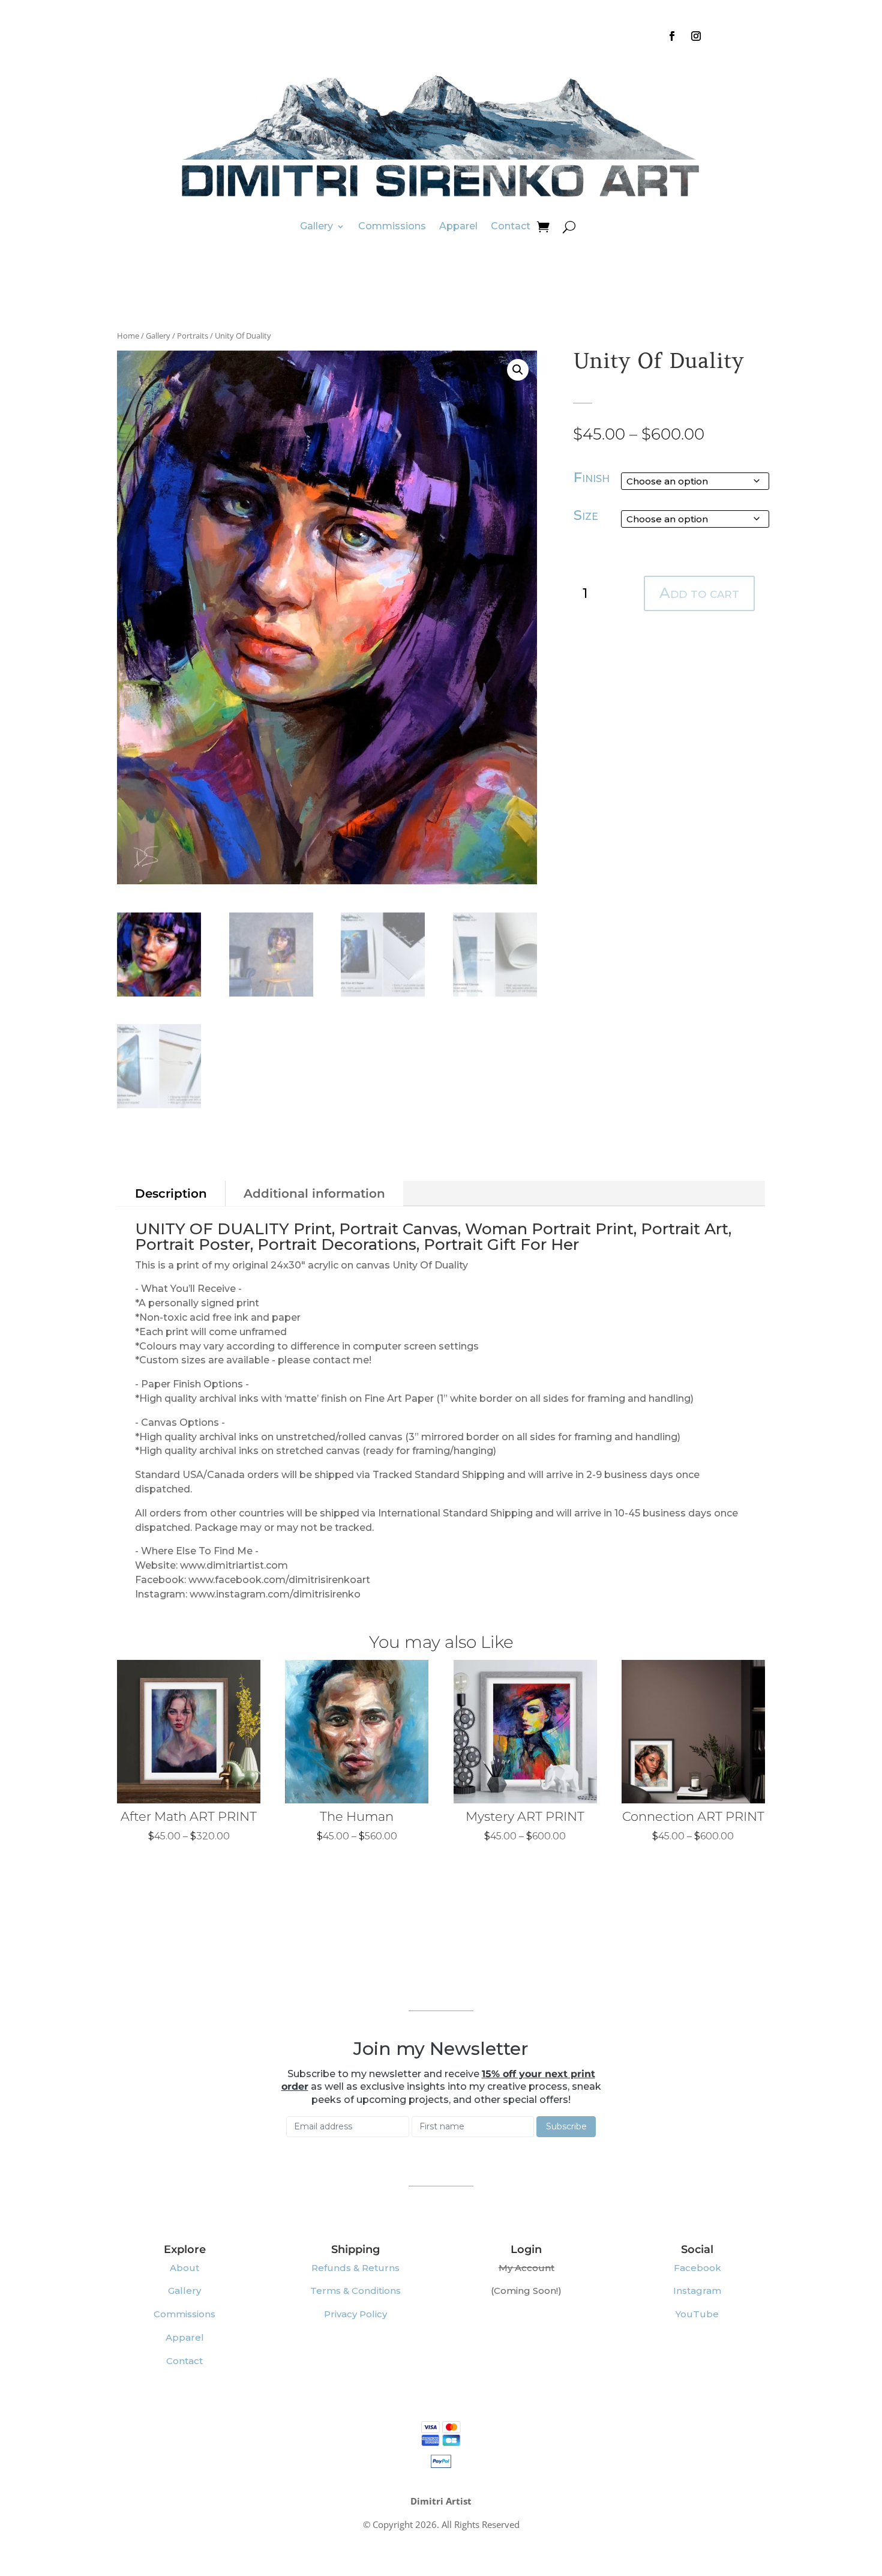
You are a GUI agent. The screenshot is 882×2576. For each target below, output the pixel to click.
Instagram (697, 2291)
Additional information (314, 1193)
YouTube (697, 2314)
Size (586, 515)
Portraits (193, 336)
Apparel (458, 226)
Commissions (392, 226)
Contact (511, 226)
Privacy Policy (355, 2314)
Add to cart (699, 593)
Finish (592, 477)
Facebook (697, 2268)
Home (128, 336)
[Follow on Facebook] (672, 36)
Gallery (316, 226)
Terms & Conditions (355, 2291)
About (184, 2268)
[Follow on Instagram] (696, 36)
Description (171, 1193)
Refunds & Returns (355, 2268)
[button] (518, 370)
